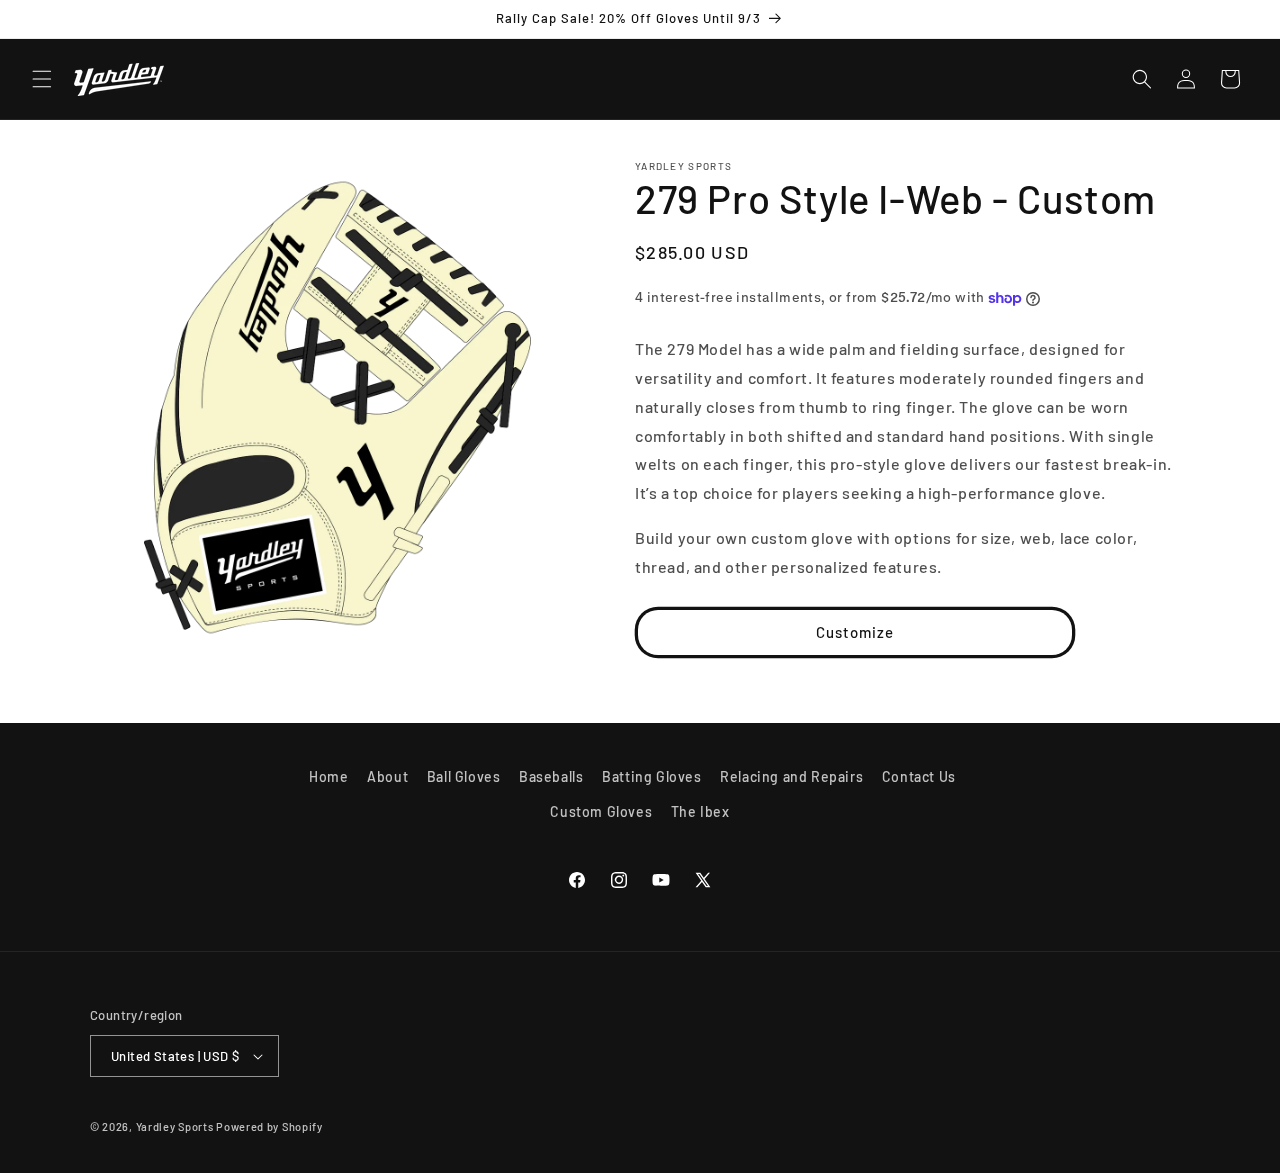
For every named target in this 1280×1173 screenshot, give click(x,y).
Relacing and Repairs (791, 776)
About (387, 776)
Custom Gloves (601, 811)
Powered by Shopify (269, 1126)
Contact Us (919, 776)
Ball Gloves (464, 776)
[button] (42, 79)
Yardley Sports (175, 1126)
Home (328, 776)
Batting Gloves (651, 776)
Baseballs (551, 776)
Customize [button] (855, 632)
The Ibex (700, 811)
